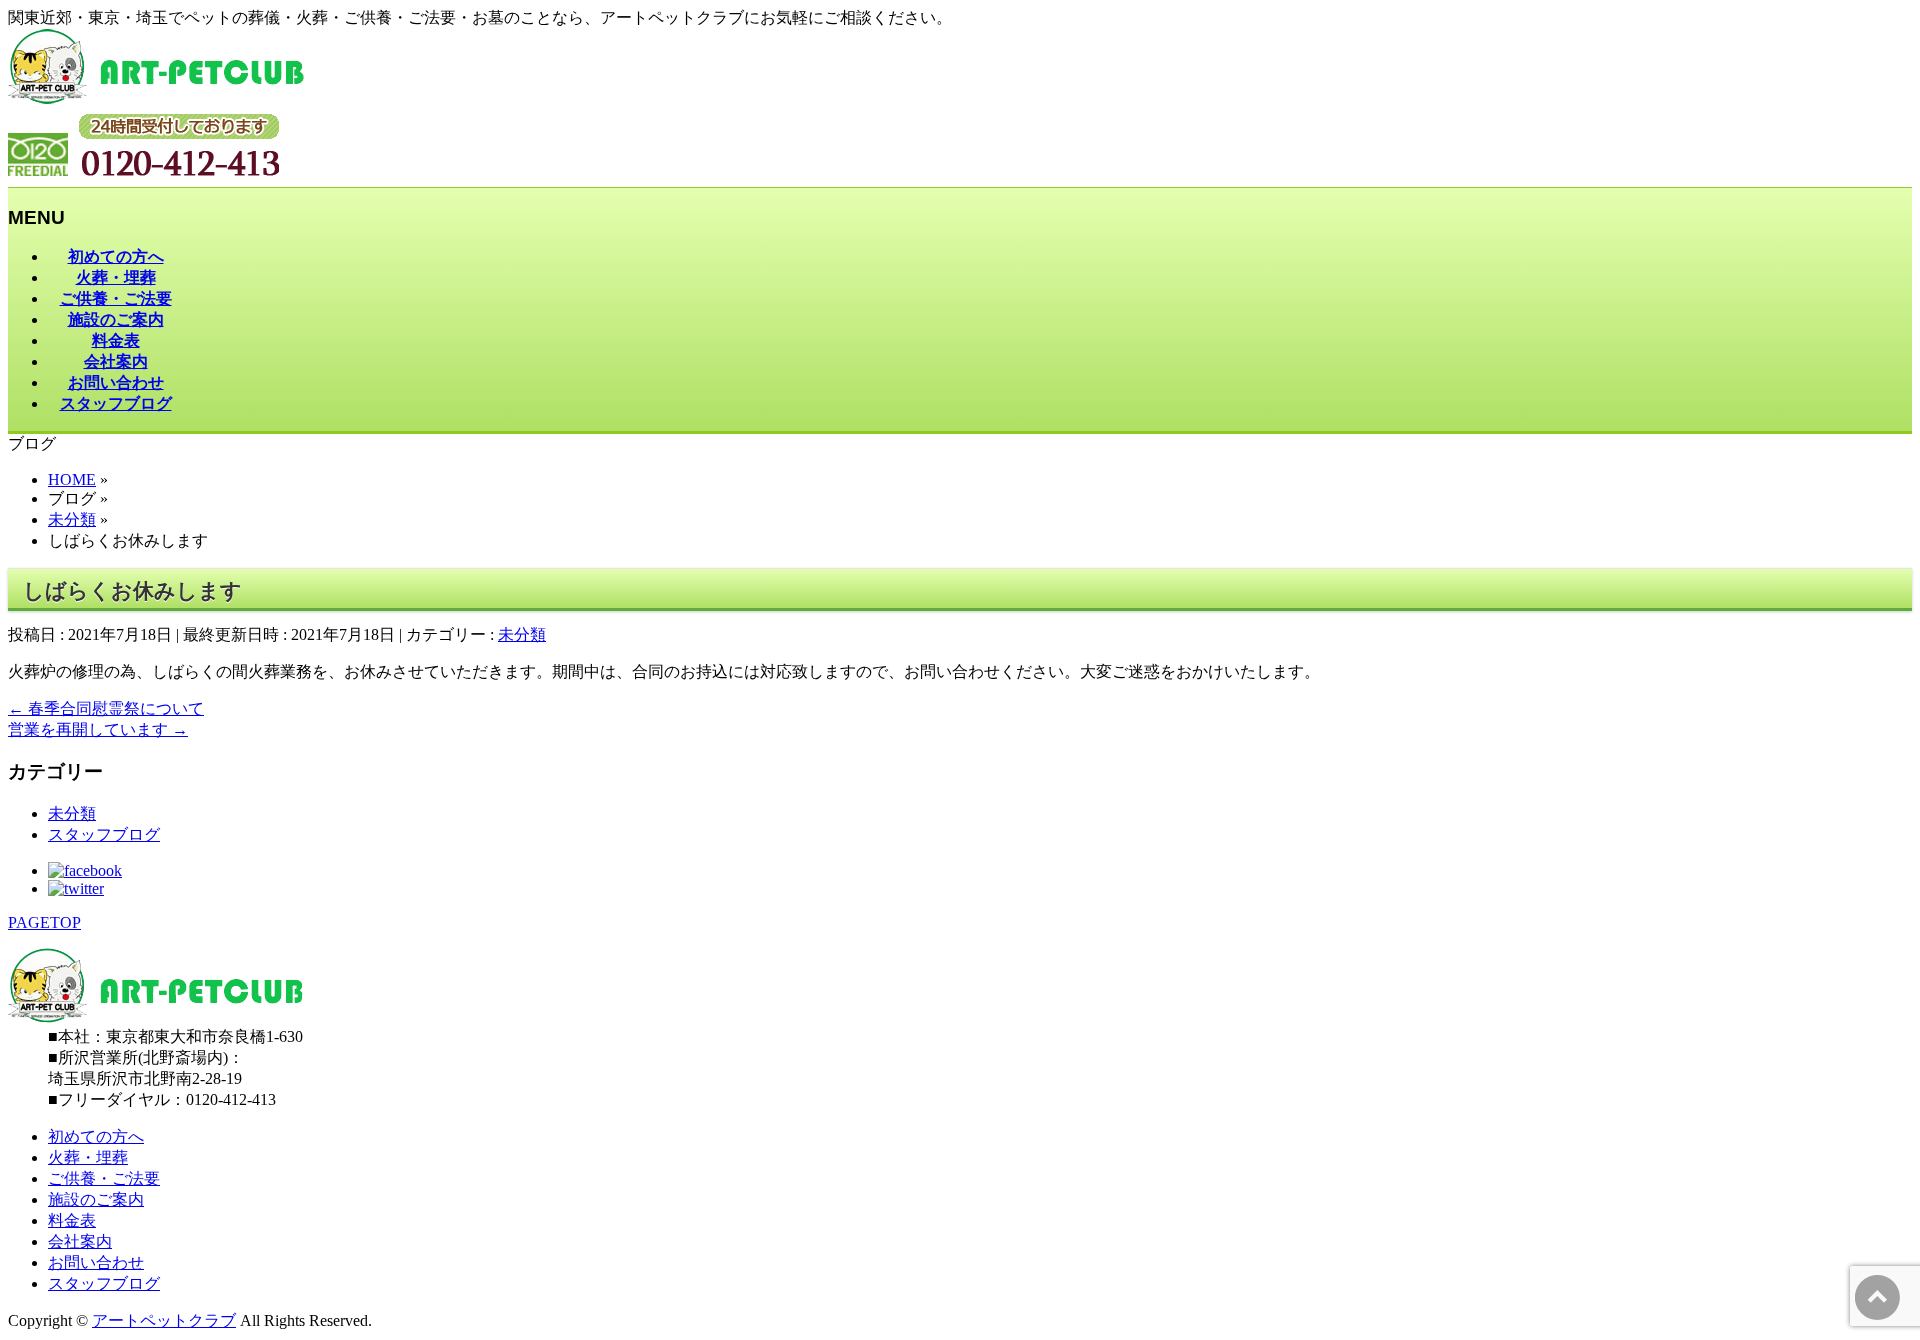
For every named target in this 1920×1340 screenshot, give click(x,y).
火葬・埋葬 (88, 1157)
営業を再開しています (98, 729)
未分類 (522, 634)
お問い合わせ (96, 1262)
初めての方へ (96, 1136)
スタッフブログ (104, 834)
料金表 (72, 1220)
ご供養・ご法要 (104, 1178)
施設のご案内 (96, 1199)
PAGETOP (44, 922)
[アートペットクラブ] (156, 98)
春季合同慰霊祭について (106, 708)
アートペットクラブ (164, 1320)
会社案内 (80, 1241)
